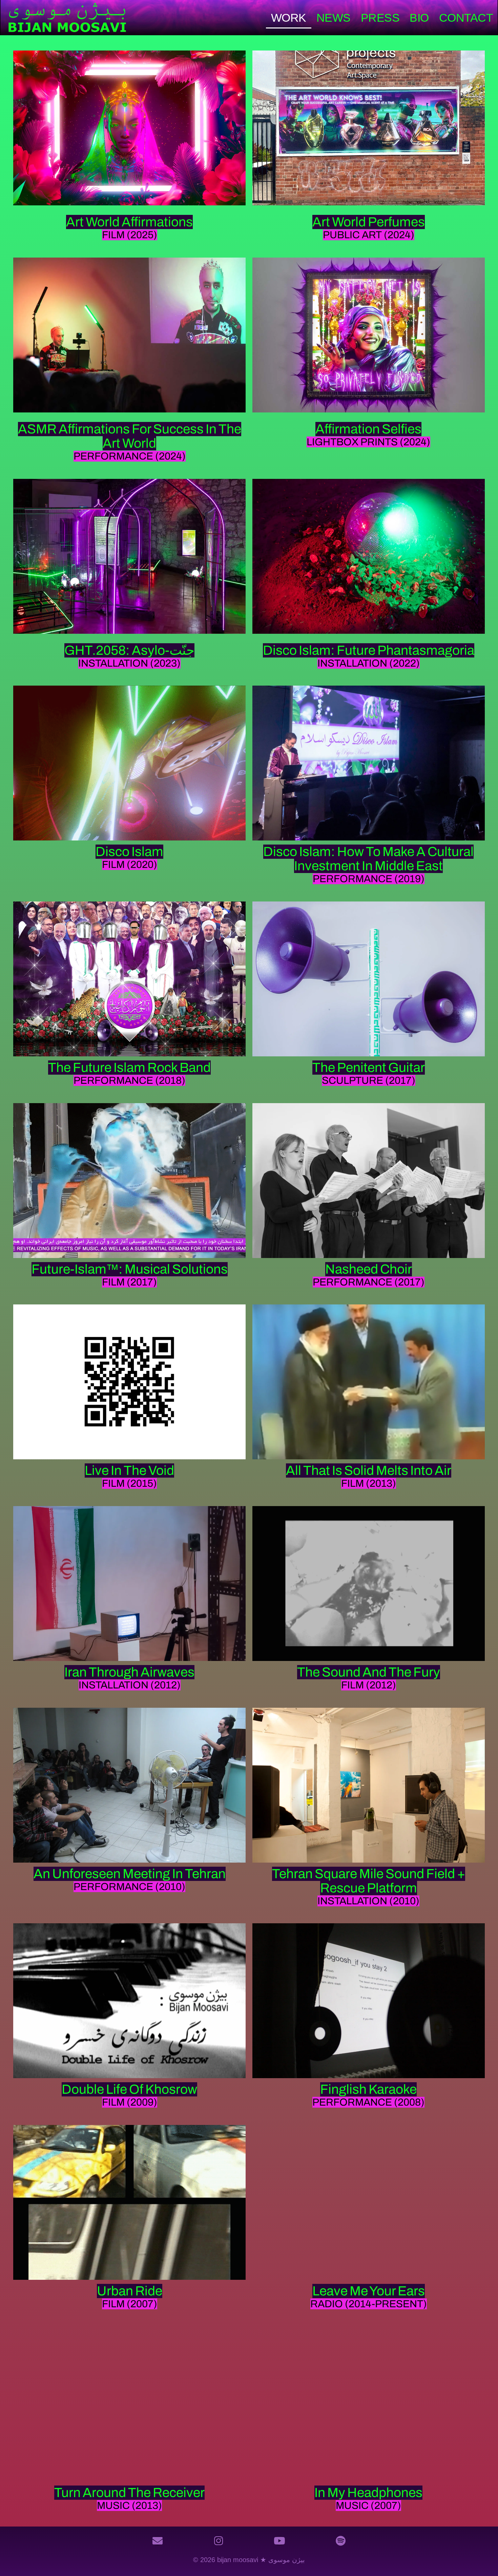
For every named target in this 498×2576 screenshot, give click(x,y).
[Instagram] (219, 2541)
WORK (289, 18)
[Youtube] (279, 2541)
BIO (419, 18)
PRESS (380, 18)
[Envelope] (158, 2541)
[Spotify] (340, 2541)
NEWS (334, 18)
